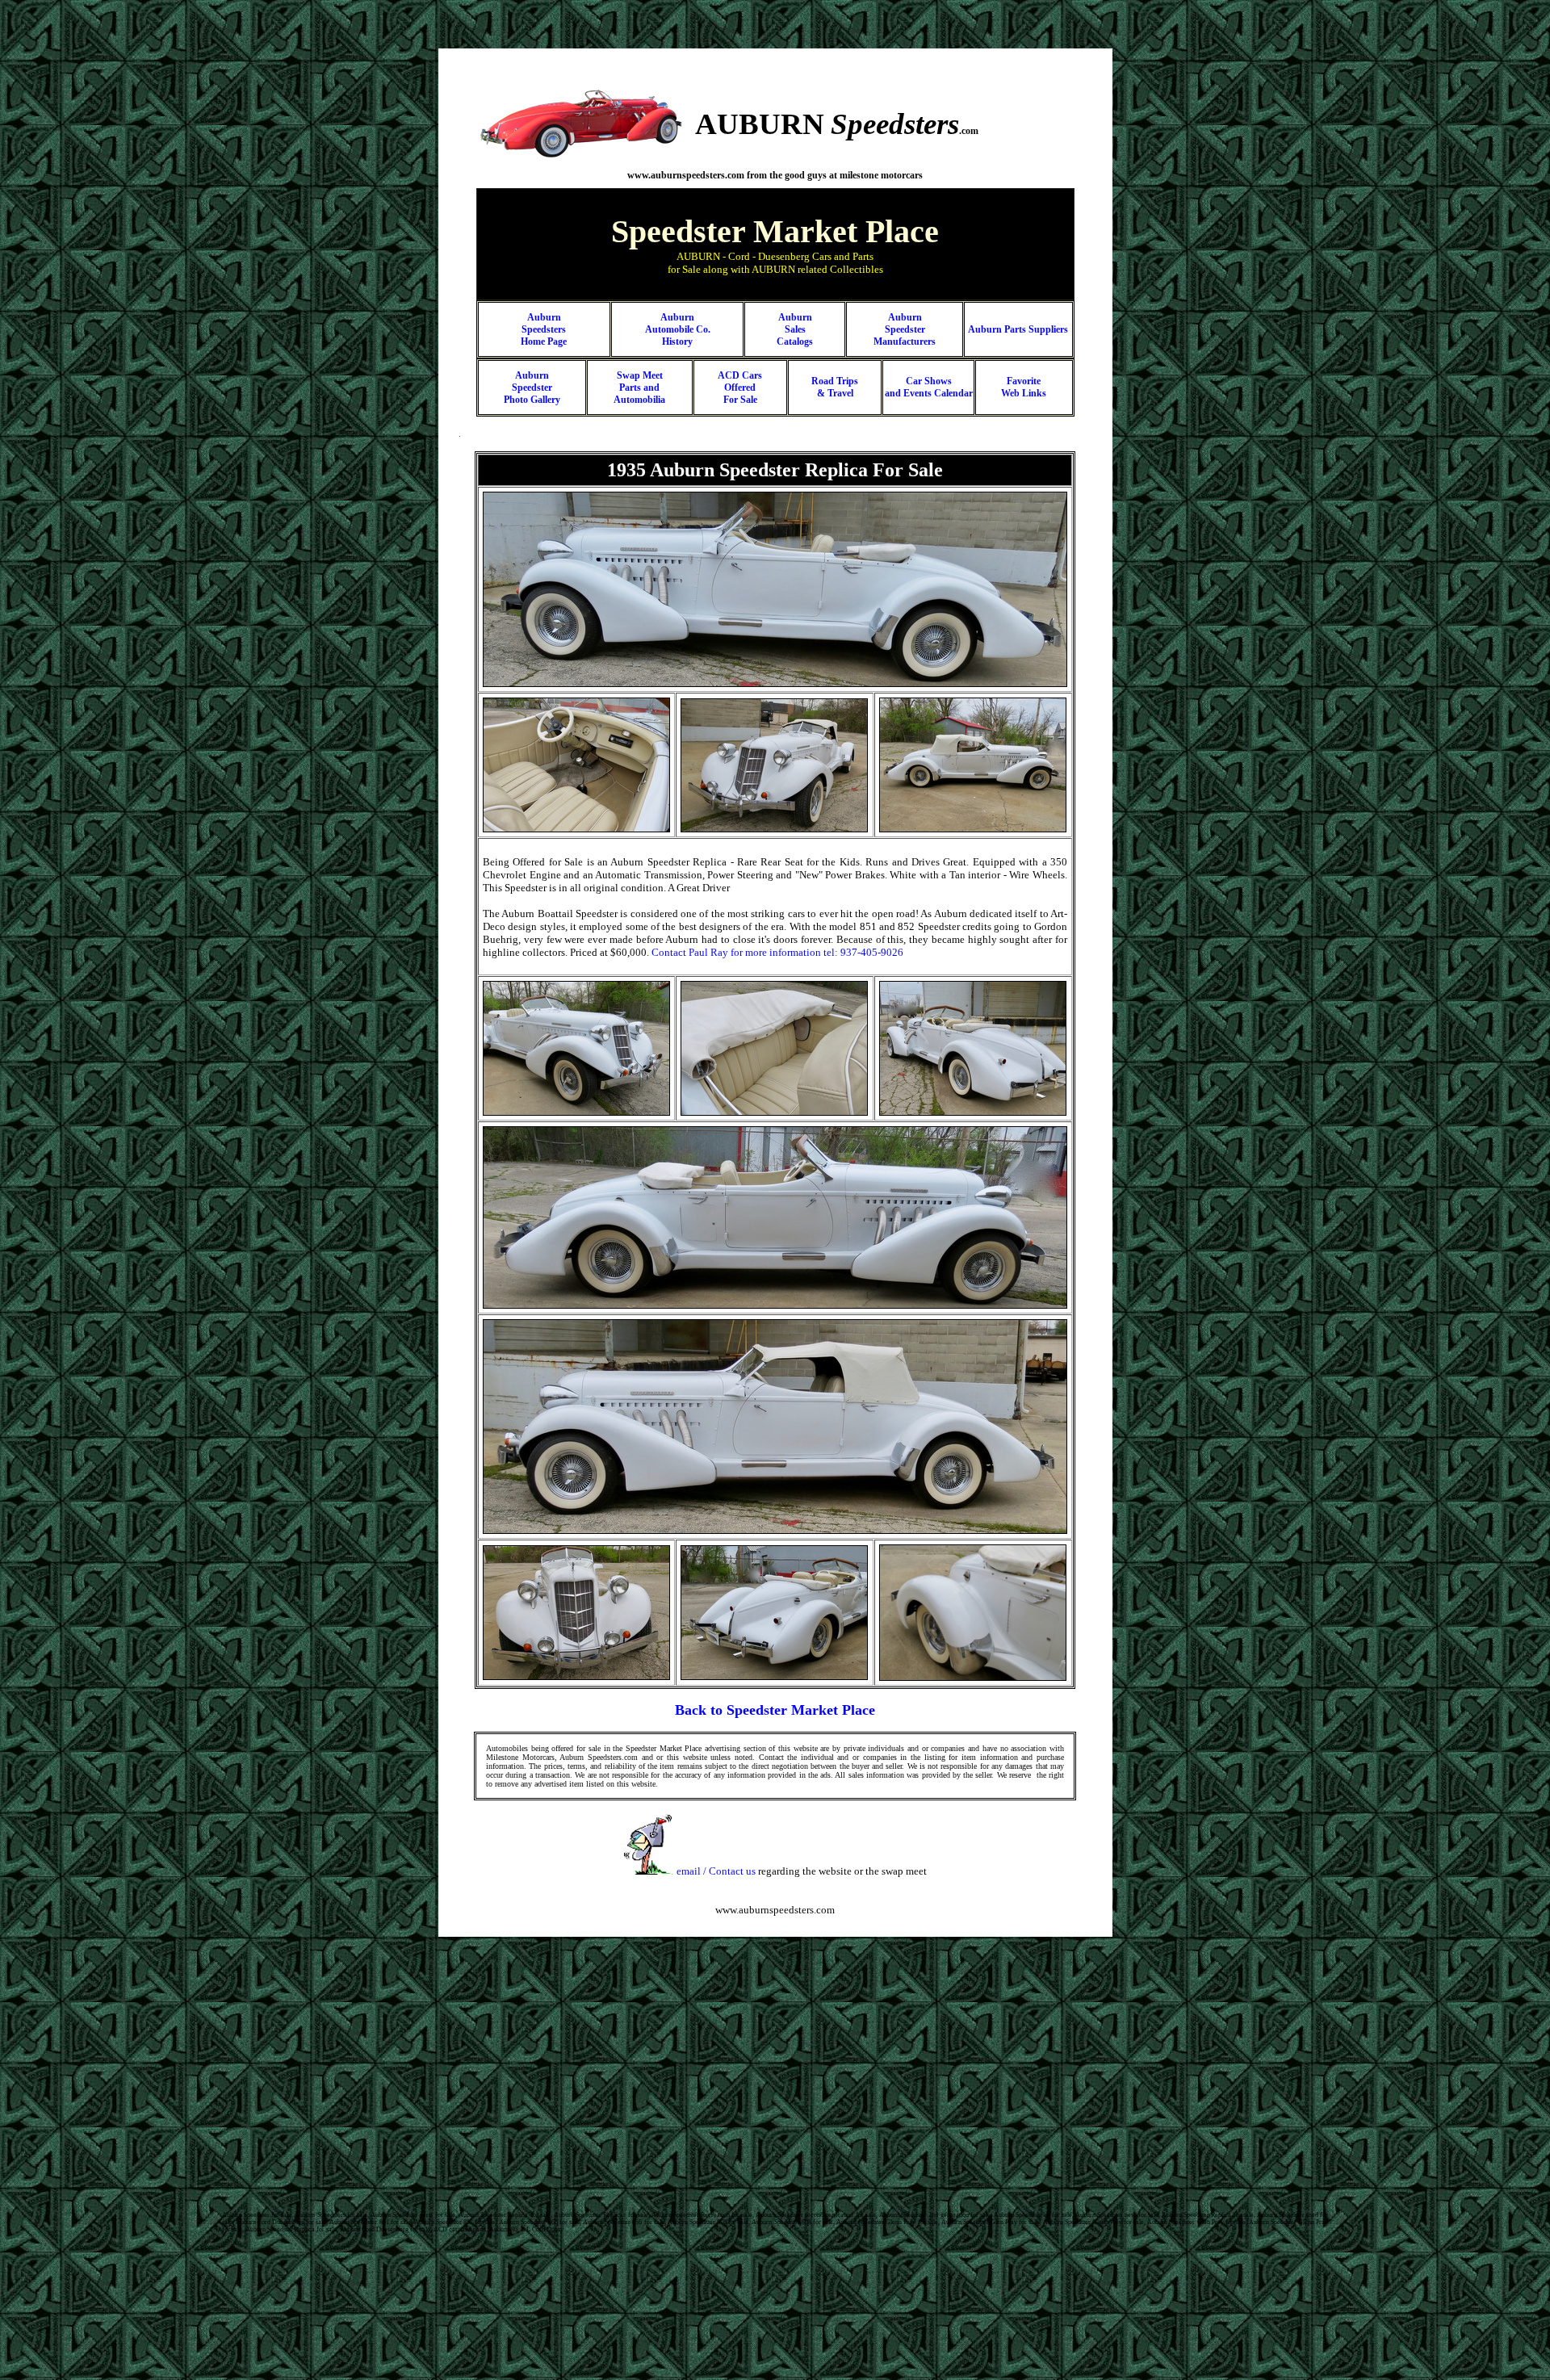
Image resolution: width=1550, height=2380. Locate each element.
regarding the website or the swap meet (802, 1871)
